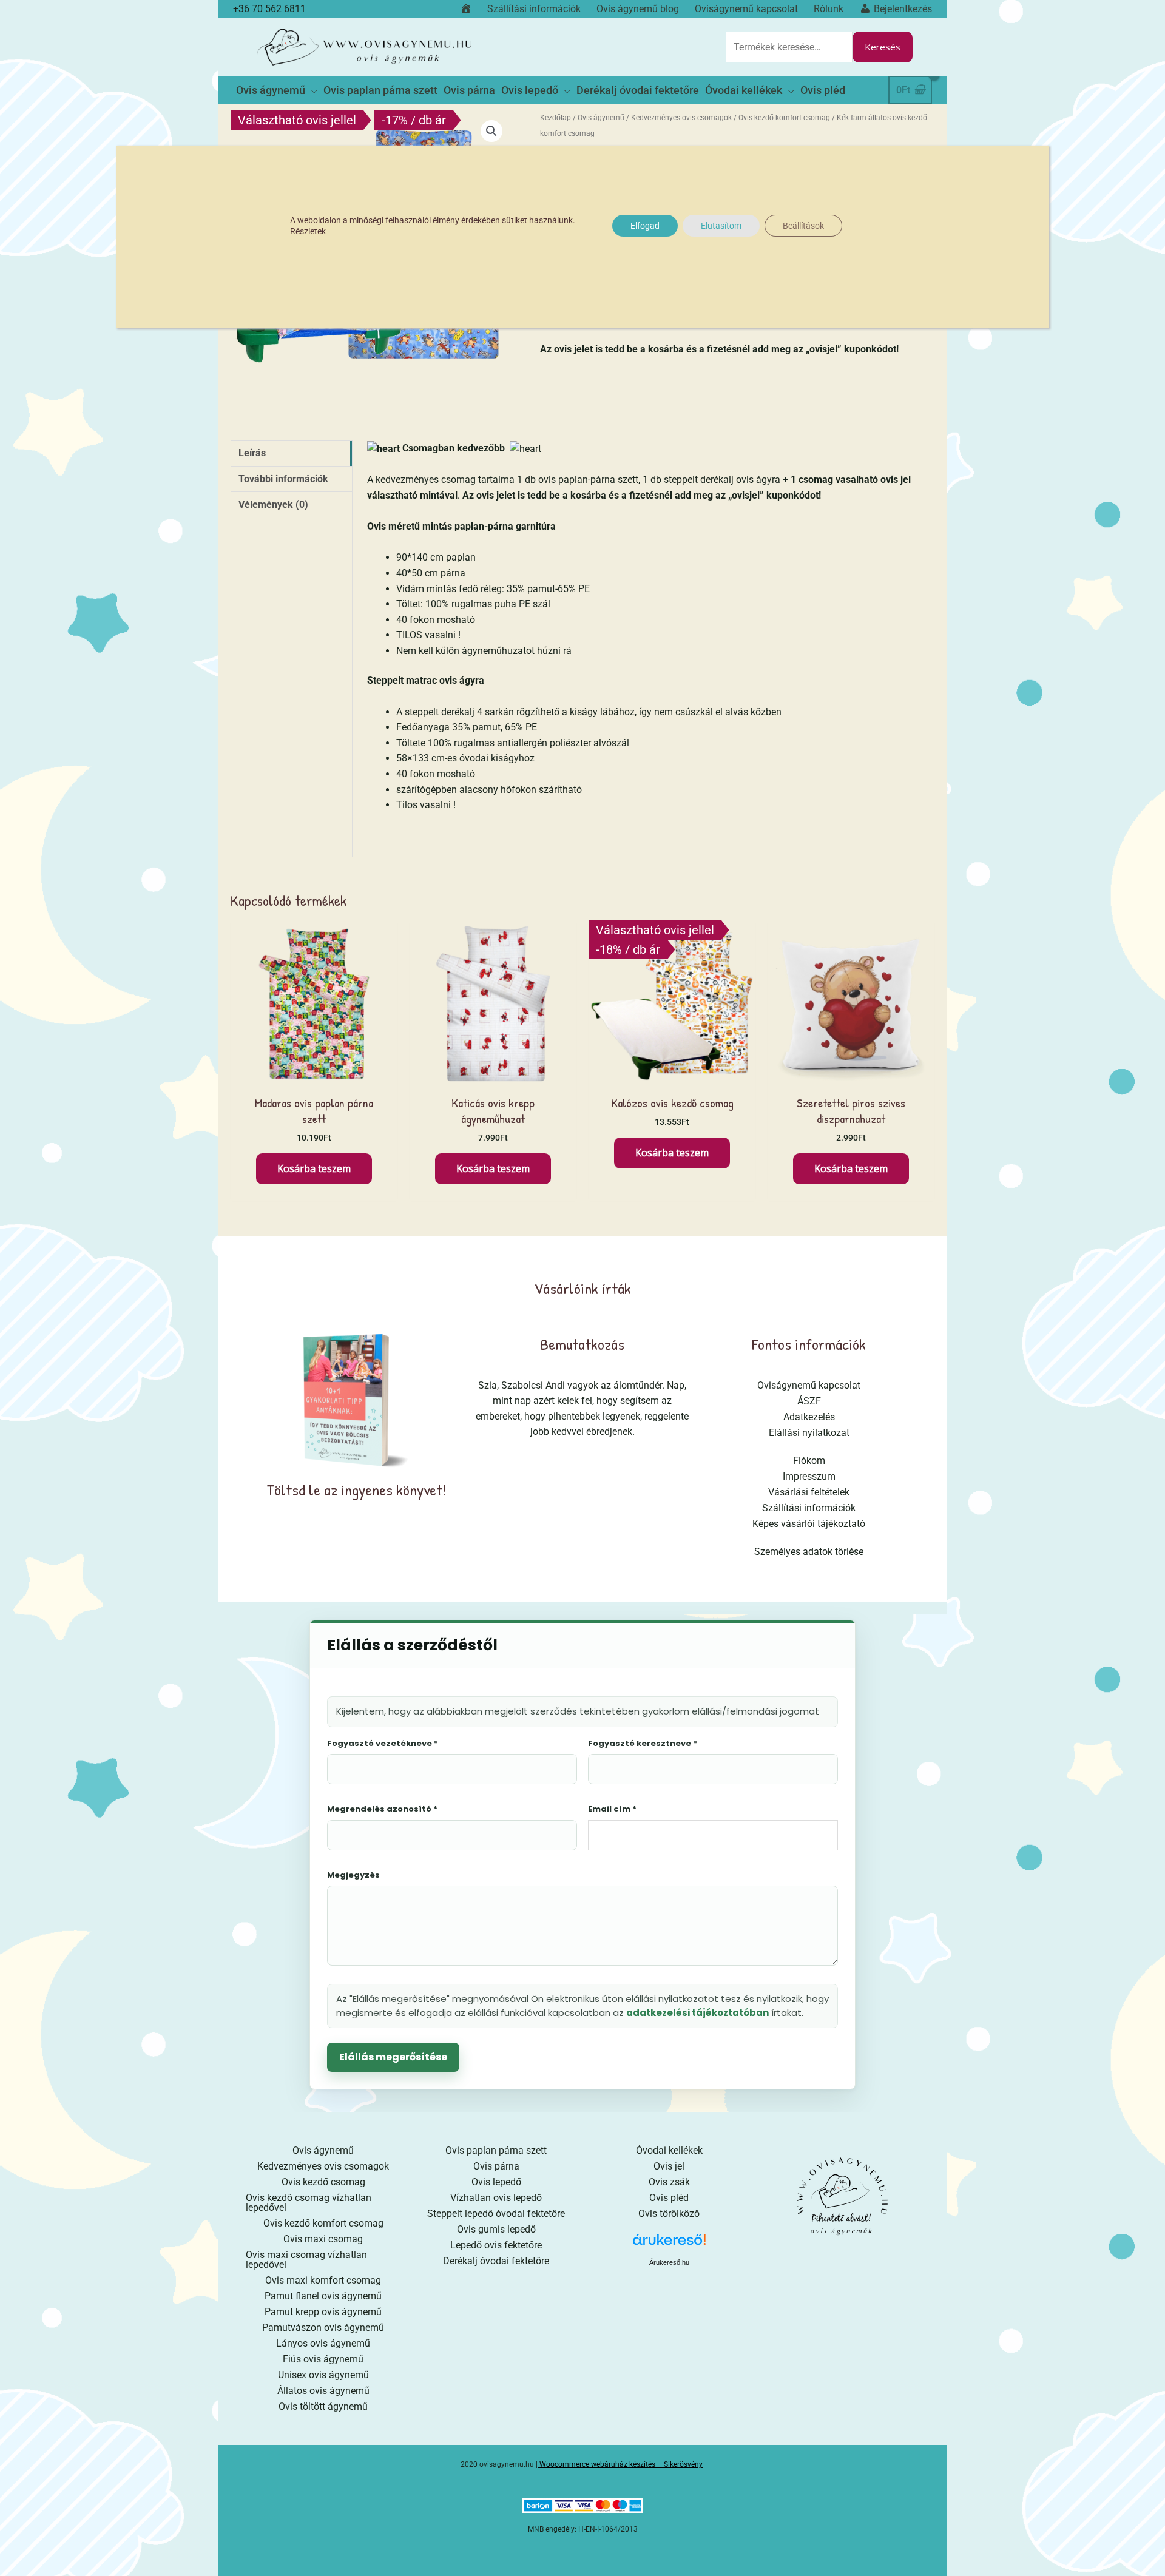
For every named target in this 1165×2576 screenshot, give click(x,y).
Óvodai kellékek (669, 2150)
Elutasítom (721, 226)
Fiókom (809, 1461)
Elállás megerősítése (393, 2057)
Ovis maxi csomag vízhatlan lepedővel (306, 2260)
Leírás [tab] (252, 453)
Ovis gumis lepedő (496, 2229)
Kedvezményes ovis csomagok (681, 118)
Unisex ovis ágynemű (323, 2375)
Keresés (883, 47)
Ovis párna (496, 2166)
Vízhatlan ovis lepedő (496, 2198)
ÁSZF (809, 1401)
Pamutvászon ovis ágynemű (323, 2328)
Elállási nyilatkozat (809, 1433)
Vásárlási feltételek (809, 1492)
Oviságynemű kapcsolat (809, 1385)
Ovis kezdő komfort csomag (784, 118)
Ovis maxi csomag (323, 2239)
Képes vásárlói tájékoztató (809, 1524)
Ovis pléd (669, 2198)
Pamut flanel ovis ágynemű (323, 2296)
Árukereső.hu (669, 2262)
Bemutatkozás (582, 1344)
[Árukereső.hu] (669, 2244)
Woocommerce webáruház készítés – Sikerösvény (621, 2464)
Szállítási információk (809, 1508)
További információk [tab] (283, 479)
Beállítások (803, 226)
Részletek (308, 231)
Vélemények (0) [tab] (273, 504)
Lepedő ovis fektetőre (496, 2245)
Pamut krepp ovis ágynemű (323, 2312)
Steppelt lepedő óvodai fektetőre (496, 2214)
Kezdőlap (555, 118)
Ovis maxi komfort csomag (323, 2280)
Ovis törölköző (669, 2214)
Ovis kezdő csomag (323, 2182)
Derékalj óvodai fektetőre (496, 2261)
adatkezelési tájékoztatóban (697, 2013)
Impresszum (809, 1476)
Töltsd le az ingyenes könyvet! (356, 1490)
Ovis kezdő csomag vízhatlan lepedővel (309, 2203)
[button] (491, 131)
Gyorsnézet (314, 1075)
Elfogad (645, 226)
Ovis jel (669, 2166)
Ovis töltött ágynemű (323, 2406)
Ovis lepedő (496, 2182)
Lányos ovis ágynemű (323, 2343)
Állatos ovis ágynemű (323, 2391)
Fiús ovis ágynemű (323, 2359)
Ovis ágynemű (601, 118)
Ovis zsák (669, 2182)
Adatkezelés (809, 1417)
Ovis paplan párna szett (496, 2150)
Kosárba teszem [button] (314, 1168)
